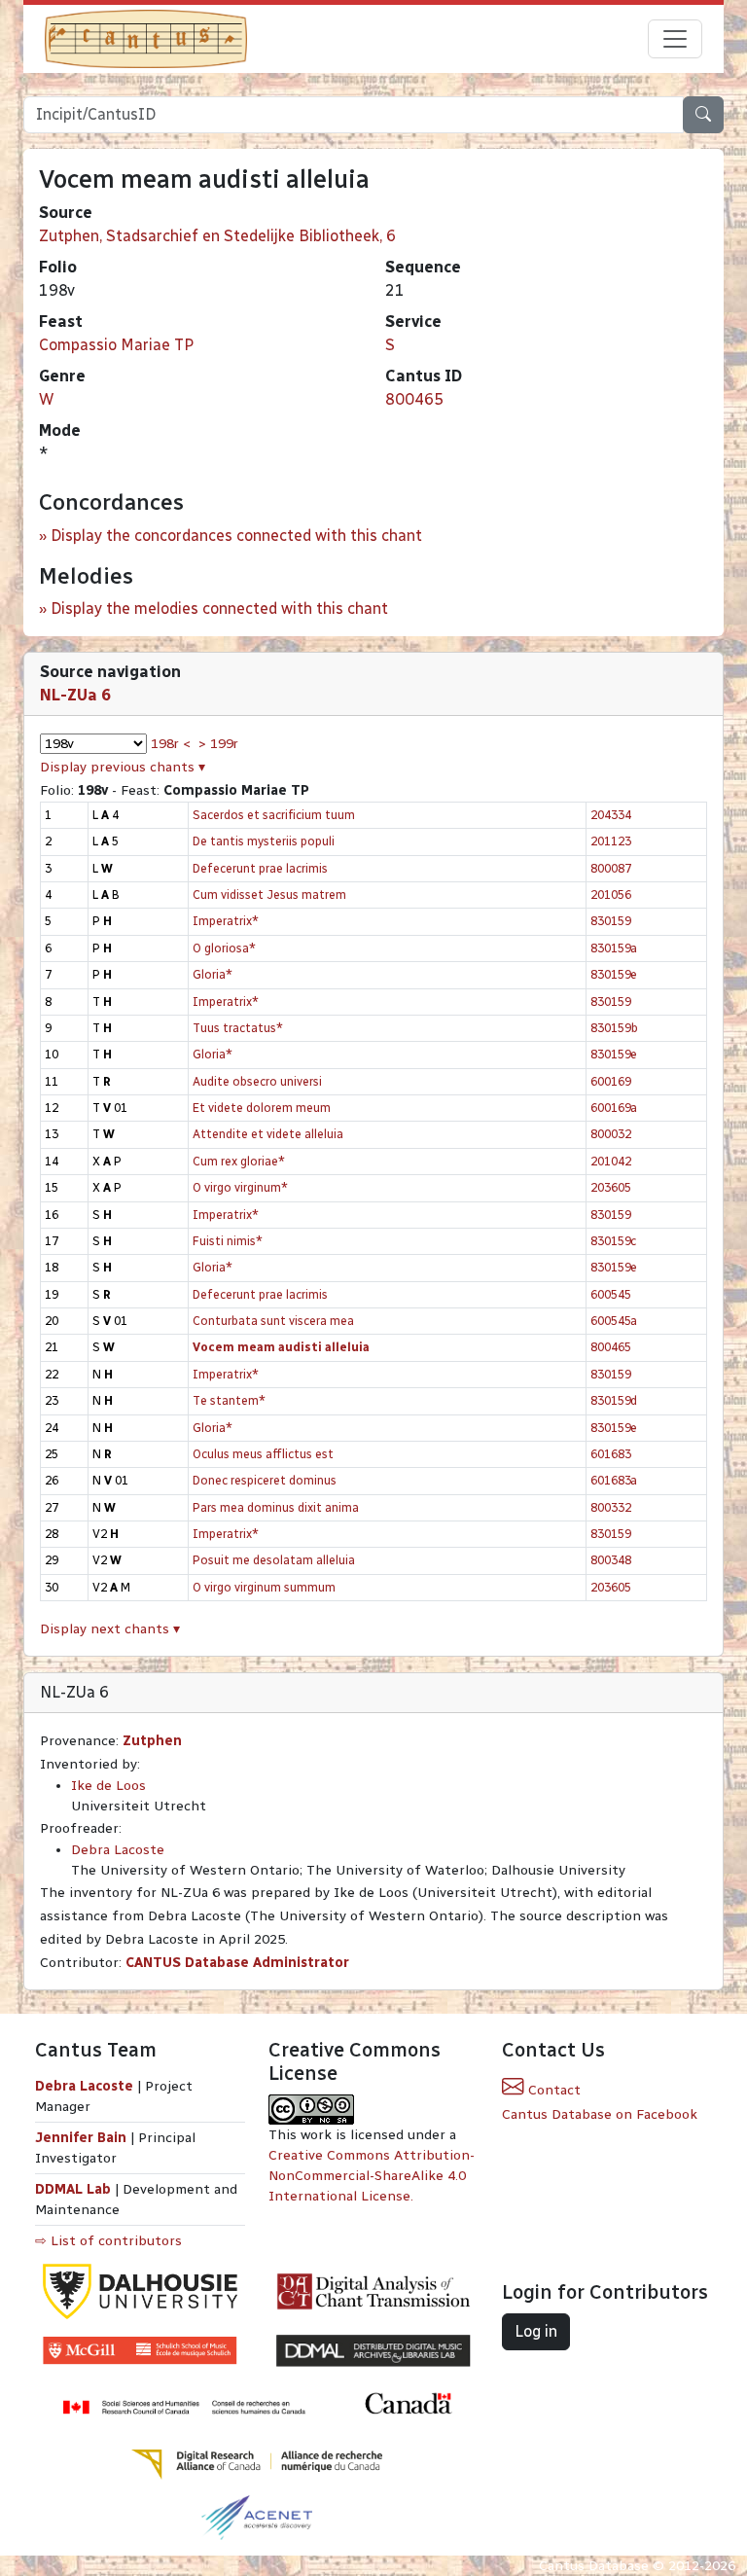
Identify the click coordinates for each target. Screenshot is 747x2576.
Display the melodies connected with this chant (219, 608)
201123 (611, 841)
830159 (611, 921)
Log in (536, 2331)
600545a (614, 1321)
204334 (611, 815)
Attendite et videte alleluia (268, 1134)
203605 (611, 1187)
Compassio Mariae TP (116, 345)
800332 (611, 1507)
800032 (611, 1134)
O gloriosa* (224, 948)
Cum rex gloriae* (239, 1161)
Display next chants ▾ (110, 1629)
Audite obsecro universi (257, 1081)
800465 (414, 399)
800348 (611, 1560)
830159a (614, 948)
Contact (552, 2090)
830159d (614, 1400)
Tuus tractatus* (238, 1028)
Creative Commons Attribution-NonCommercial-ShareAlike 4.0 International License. (372, 2176)
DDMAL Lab (73, 2189)
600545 (611, 1294)
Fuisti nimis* (228, 1241)
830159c (613, 1241)
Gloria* (213, 974)
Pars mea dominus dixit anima (276, 1507)
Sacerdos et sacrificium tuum (274, 815)
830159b (614, 1028)
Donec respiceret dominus (265, 1480)
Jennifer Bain (83, 2138)
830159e (614, 974)
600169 (611, 1081)
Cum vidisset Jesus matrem (269, 894)
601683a (614, 1480)
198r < (171, 744)
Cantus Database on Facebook (600, 2114)
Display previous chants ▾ (123, 767)
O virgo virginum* (240, 1187)
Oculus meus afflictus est (263, 1454)
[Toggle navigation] (675, 39)
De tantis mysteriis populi (264, 841)
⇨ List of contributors (108, 2241)
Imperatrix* (226, 921)
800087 (611, 868)
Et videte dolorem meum (262, 1108)
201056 (611, 894)
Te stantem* (229, 1400)
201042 (611, 1161)
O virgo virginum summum (264, 1587)
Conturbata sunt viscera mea (273, 1321)
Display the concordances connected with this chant (236, 536)
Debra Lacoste (118, 1850)
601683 (611, 1454)
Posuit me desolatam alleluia (274, 1560)
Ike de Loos (108, 1786)
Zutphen (152, 1741)
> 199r (218, 744)
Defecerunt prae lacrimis (260, 868)
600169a (614, 1108)
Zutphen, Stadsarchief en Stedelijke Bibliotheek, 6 (217, 236)
